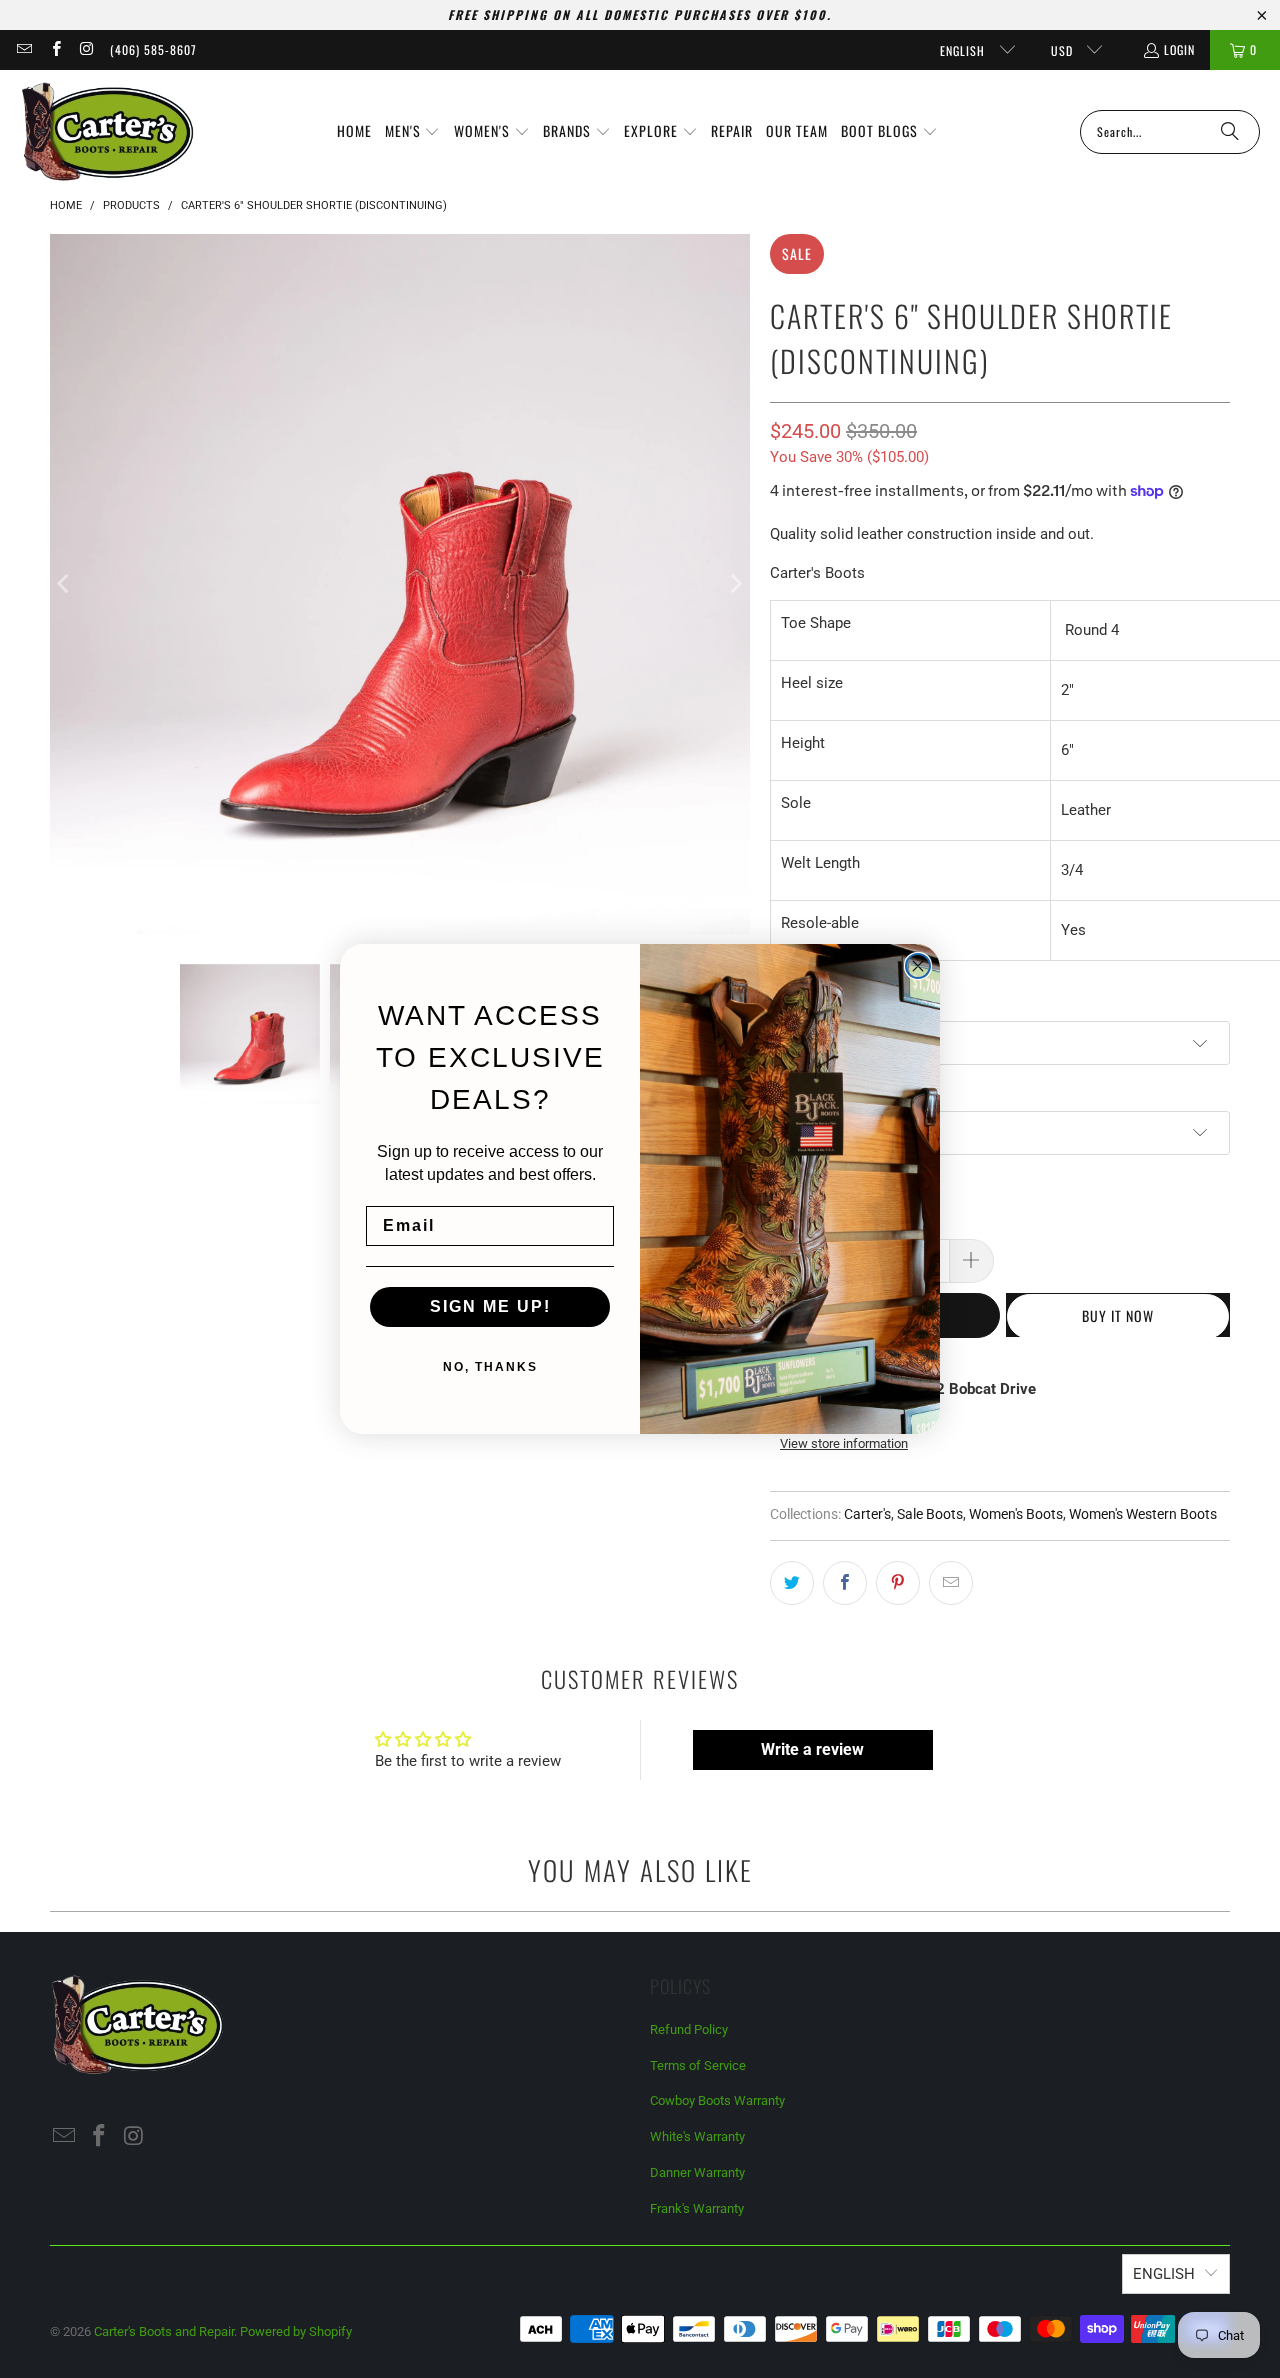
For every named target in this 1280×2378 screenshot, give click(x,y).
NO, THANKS (490, 1367)
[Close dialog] (918, 966)
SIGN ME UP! (490, 1306)
